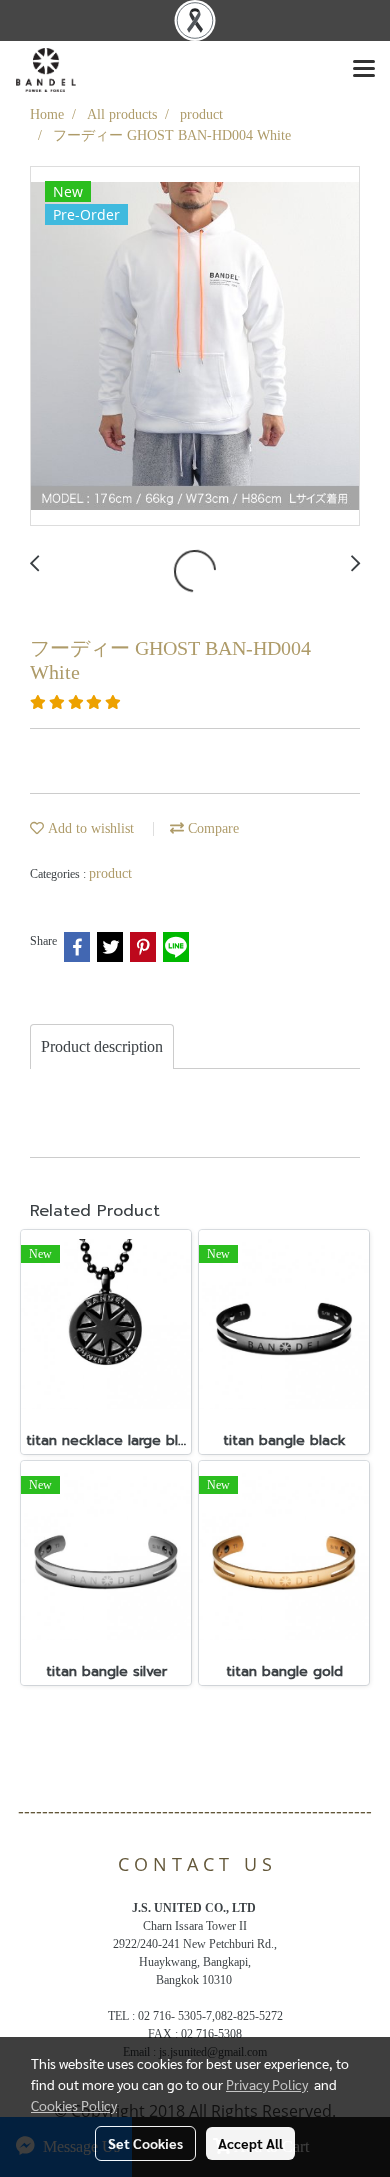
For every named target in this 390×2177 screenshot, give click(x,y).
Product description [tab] (102, 1046)
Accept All (250, 2143)
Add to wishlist (89, 828)
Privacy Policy (267, 2084)
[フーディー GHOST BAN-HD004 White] (195, 347)
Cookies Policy (74, 2105)
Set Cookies (145, 2143)
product (110, 873)
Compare (211, 828)
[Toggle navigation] (364, 70)
